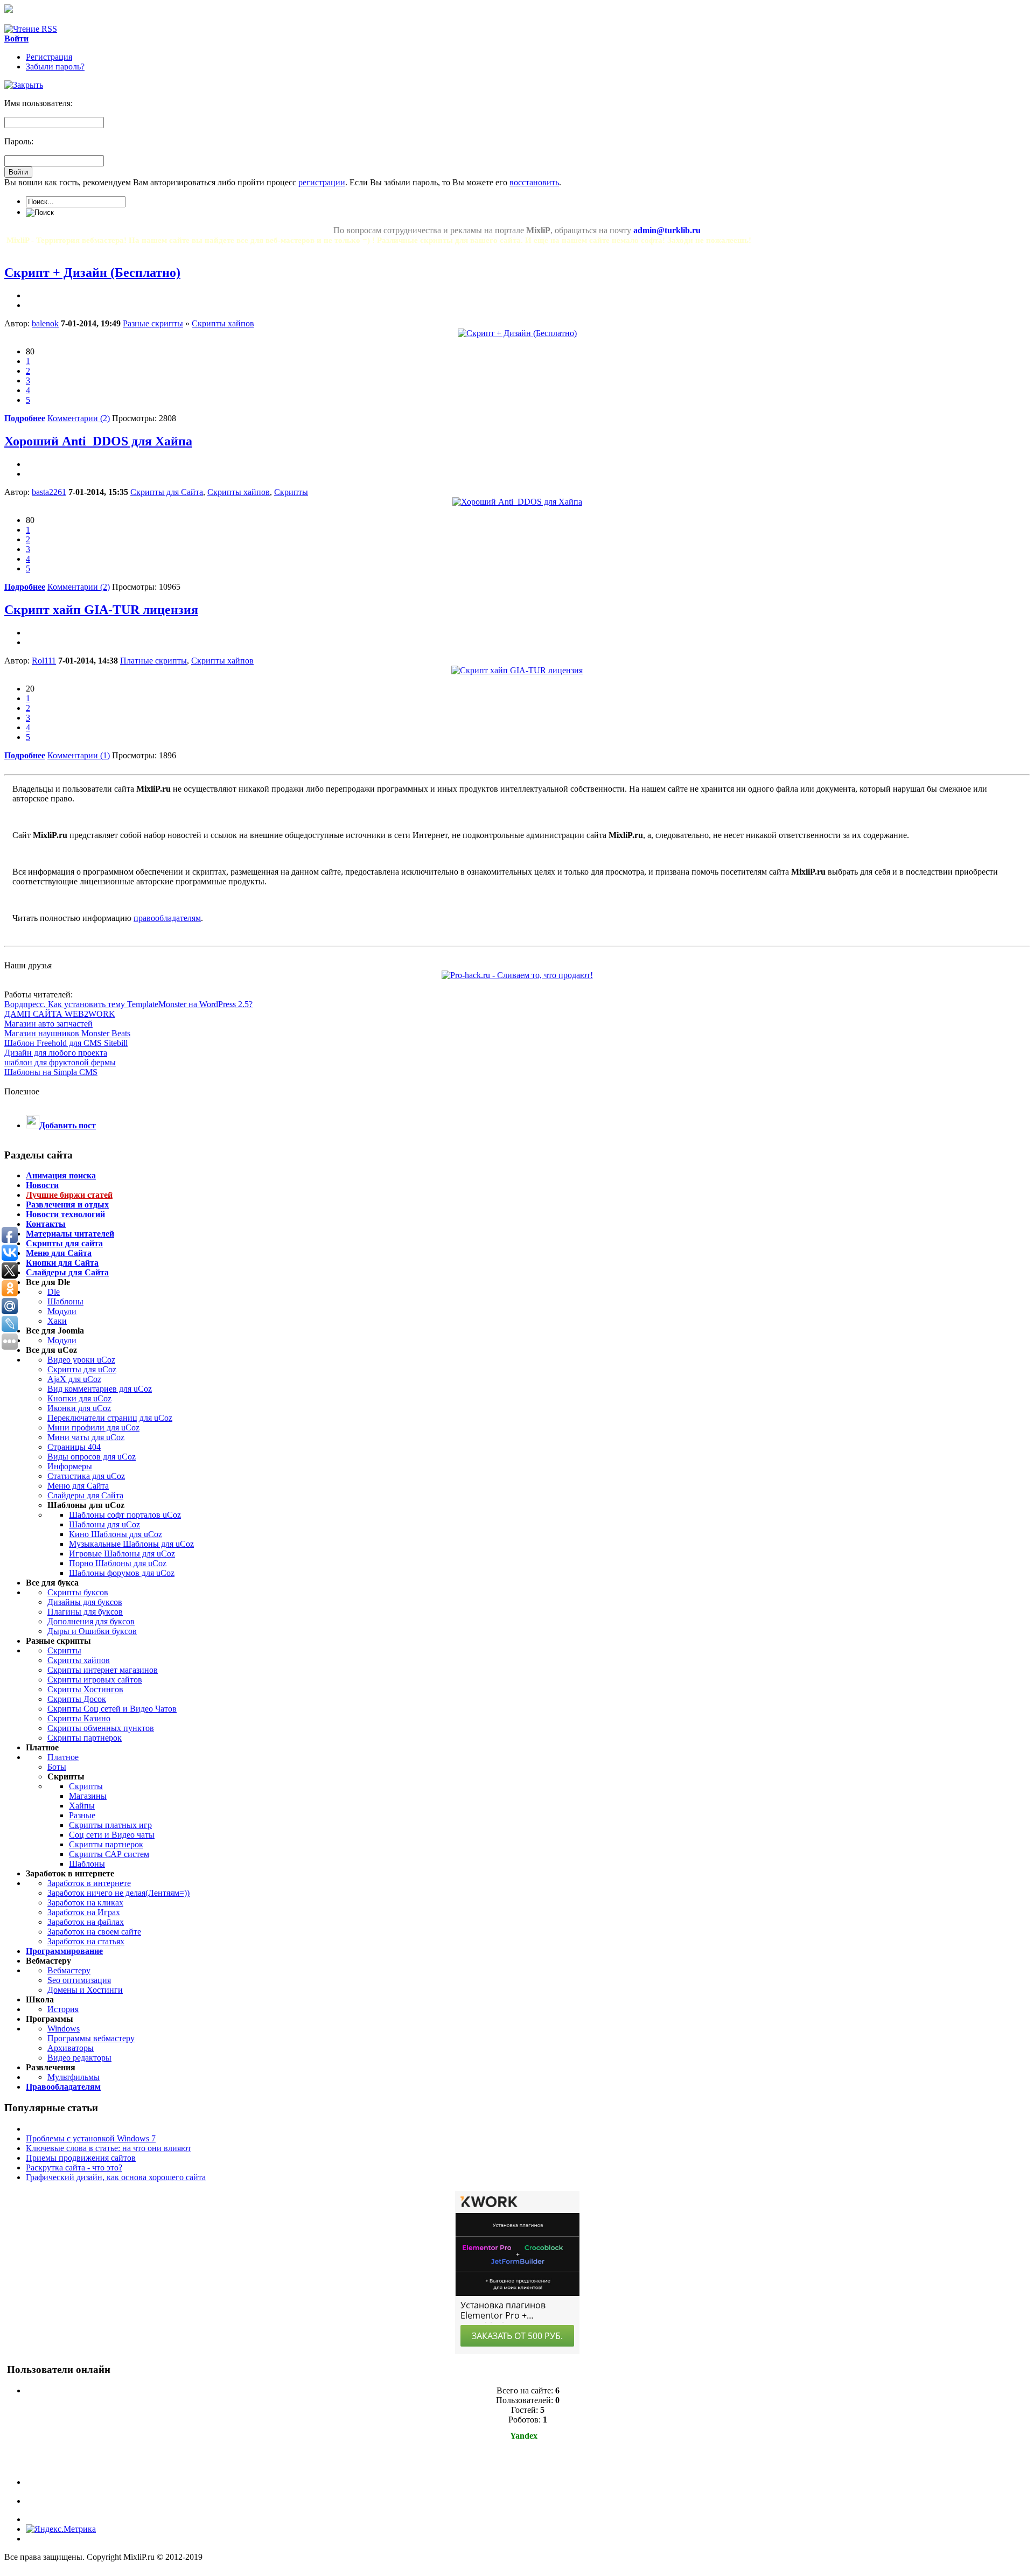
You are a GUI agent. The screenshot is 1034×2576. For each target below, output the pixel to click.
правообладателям (167, 918)
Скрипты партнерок (85, 1738)
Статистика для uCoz (86, 1476)
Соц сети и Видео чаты (112, 1835)
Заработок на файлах (86, 1922)
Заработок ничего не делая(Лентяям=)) (118, 1893)
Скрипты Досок (77, 1699)
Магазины (88, 1796)
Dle (54, 1292)
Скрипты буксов (78, 1592)
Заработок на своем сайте (94, 1932)
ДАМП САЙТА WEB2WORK (60, 1014)
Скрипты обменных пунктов (101, 1728)
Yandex (524, 2436)
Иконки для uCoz (79, 1408)
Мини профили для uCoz (93, 1427)
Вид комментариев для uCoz (100, 1389)
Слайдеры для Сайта (85, 1495)
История (63, 2009)
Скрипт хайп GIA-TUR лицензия (101, 610)
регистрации (322, 182)
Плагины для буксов (85, 1612)
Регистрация (49, 57)
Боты (57, 1767)
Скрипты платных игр (110, 1825)
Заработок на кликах (85, 1903)
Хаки (57, 1321)
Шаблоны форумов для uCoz (122, 1573)
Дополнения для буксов (91, 1621)
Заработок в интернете (89, 1883)
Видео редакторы (79, 2058)
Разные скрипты (153, 323)
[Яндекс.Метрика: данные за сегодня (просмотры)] (61, 2529)
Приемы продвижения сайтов (81, 2158)
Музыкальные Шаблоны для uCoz (131, 1544)
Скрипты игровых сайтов (95, 1680)
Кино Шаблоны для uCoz (116, 1534)
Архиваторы (71, 2048)
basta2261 (49, 492)
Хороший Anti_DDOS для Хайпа (98, 441)
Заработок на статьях (86, 1941)
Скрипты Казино (79, 1718)
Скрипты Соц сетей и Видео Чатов (112, 1709)
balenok (45, 323)
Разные (82, 1815)
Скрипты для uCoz (82, 1369)
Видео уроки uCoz (81, 1360)
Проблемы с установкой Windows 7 (91, 2138)
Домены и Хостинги (85, 1990)
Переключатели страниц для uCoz (110, 1418)
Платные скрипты (153, 661)
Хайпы (82, 1806)
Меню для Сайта (78, 1486)
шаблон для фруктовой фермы (60, 1062)
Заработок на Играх (84, 1912)
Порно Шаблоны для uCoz (118, 1563)
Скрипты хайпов (223, 323)
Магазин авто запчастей (48, 1024)
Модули (62, 1311)
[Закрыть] (24, 85)
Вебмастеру (69, 1970)
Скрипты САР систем (109, 1854)
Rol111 (44, 661)
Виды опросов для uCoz (92, 1457)
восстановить (534, 182)
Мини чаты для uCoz (86, 1437)
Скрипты (291, 492)
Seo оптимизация (79, 1980)
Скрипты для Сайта (167, 492)
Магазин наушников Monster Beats (67, 1033)
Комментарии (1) (79, 755)
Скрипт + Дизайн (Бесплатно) (92, 273)
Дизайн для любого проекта (56, 1053)
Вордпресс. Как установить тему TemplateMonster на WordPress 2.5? (128, 1004)
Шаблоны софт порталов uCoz (125, 1515)
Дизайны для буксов (85, 1602)
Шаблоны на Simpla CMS (51, 1072)
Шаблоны (65, 1301)
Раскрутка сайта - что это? (74, 2167)
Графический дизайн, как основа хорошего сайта (116, 2177)
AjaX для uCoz (74, 1379)
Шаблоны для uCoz (104, 1524)
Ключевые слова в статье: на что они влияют (109, 2148)
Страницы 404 (74, 1447)
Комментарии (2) (79, 418)
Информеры (70, 1466)
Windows (64, 2029)
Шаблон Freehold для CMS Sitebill (66, 1043)
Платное (63, 1757)
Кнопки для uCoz (79, 1398)
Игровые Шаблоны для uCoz (122, 1554)
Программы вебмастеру (91, 2038)
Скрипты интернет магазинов (103, 1670)
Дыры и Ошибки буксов (92, 1631)
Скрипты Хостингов (85, 1689)
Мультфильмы (74, 2077)
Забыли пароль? (55, 67)
